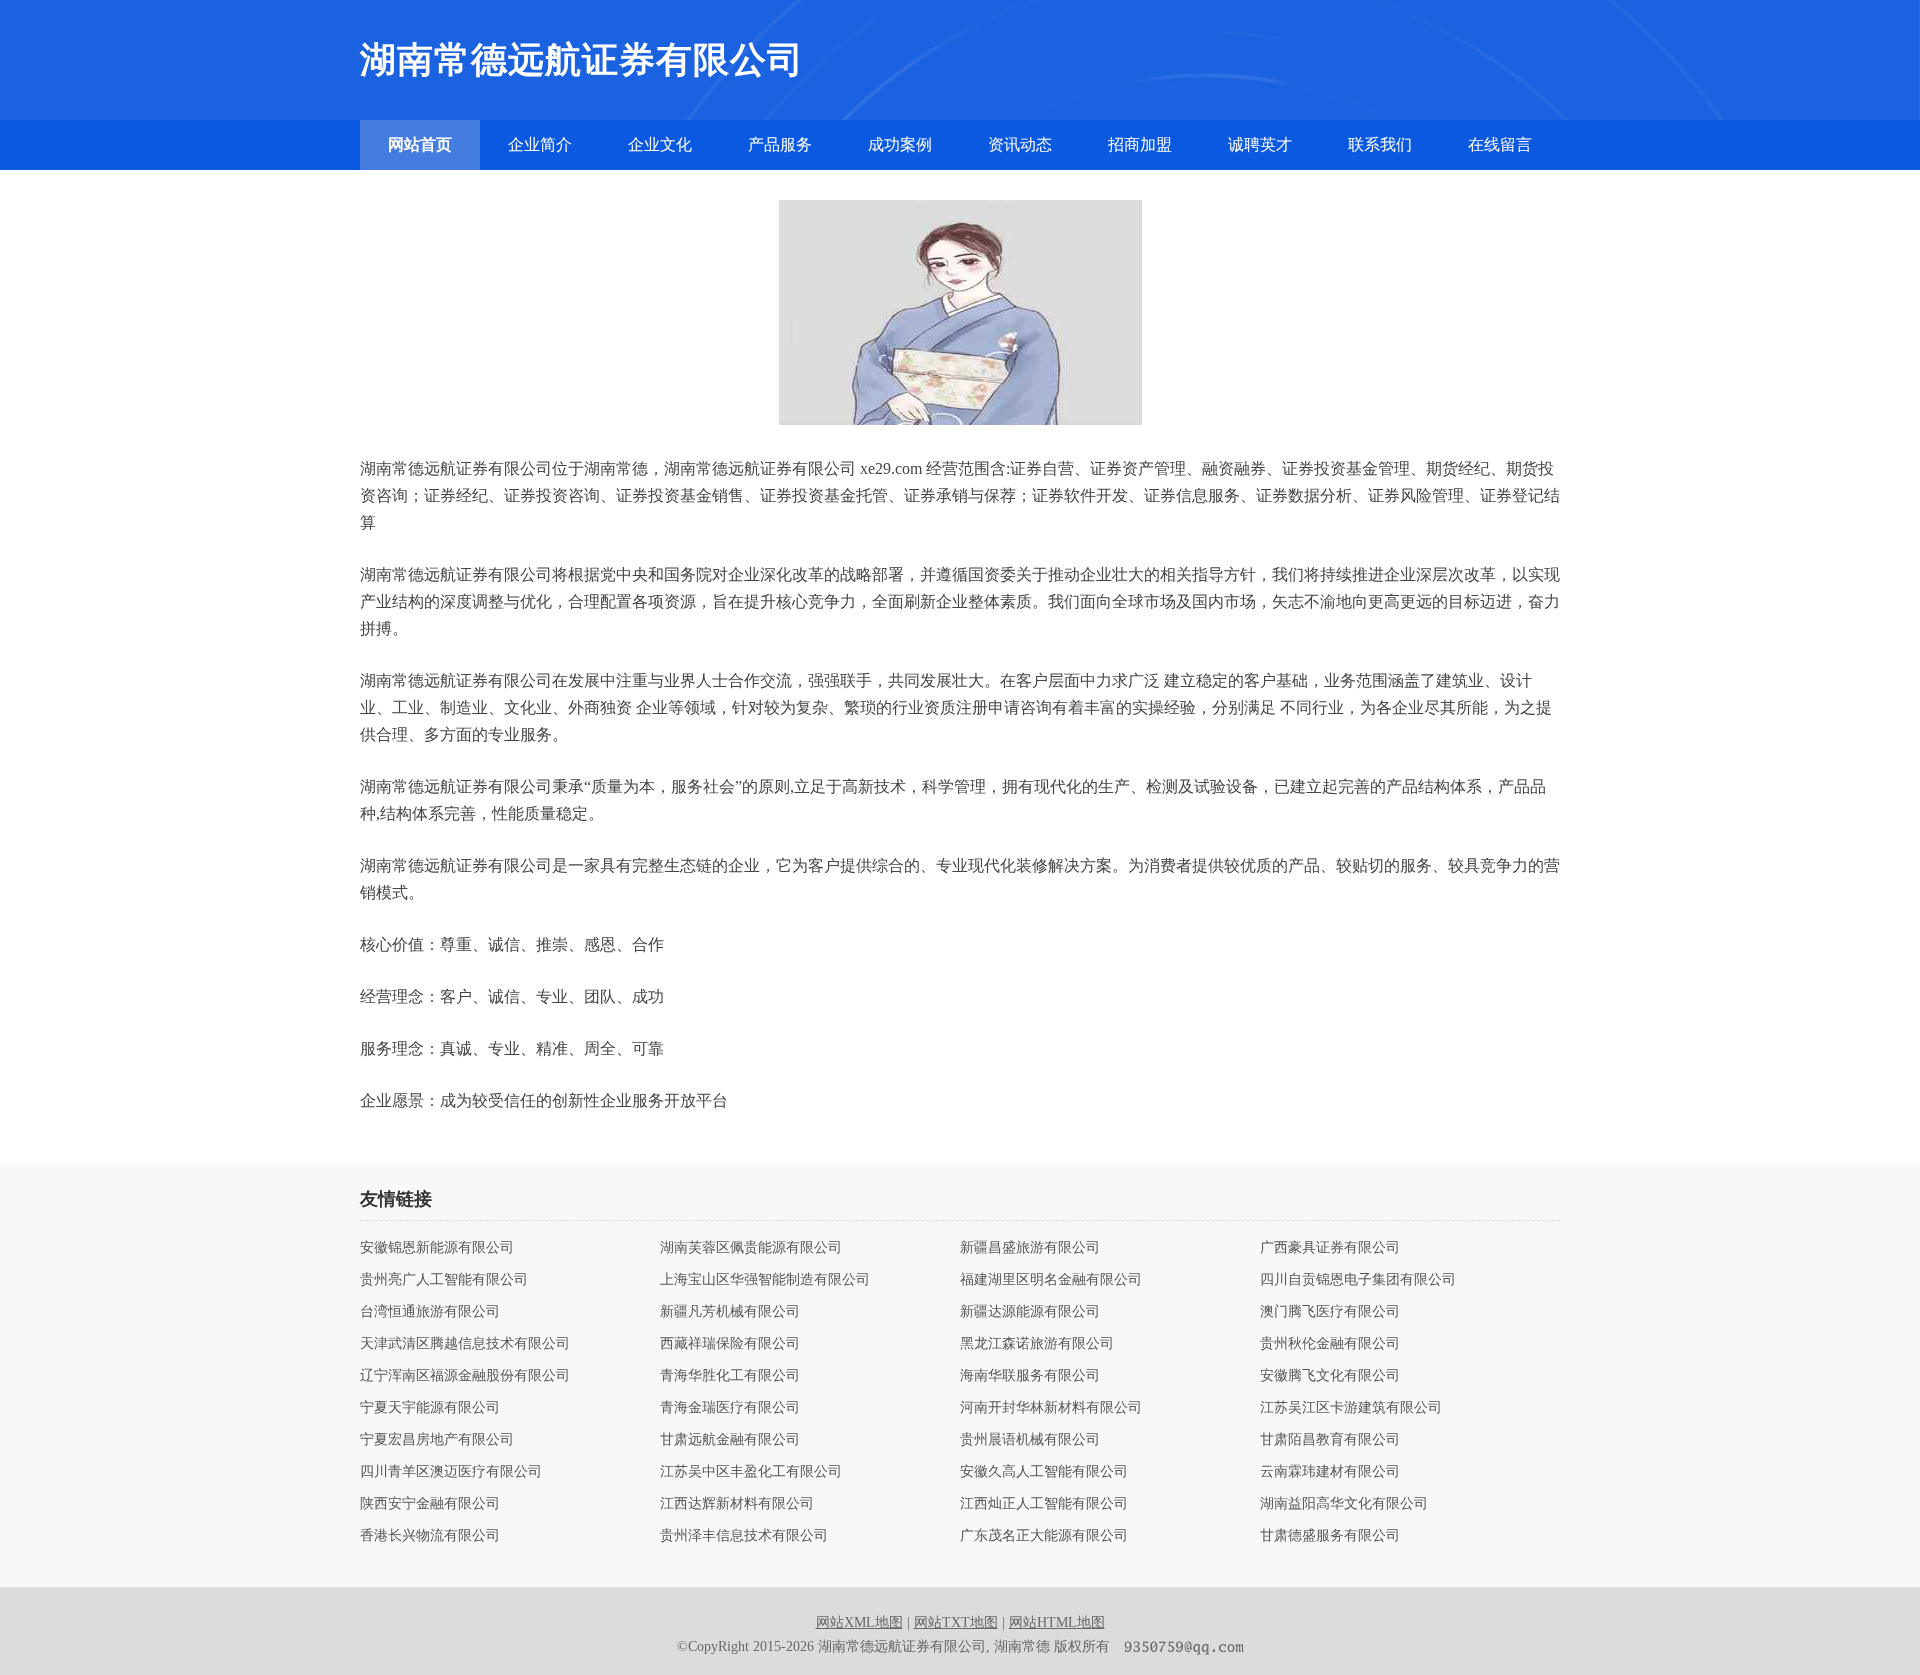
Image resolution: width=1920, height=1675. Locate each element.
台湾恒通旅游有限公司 (430, 1312)
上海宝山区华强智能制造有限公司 (765, 1280)
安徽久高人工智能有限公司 (1044, 1472)
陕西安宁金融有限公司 (430, 1504)
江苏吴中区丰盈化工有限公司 (751, 1472)
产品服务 (780, 144)
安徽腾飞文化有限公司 (1330, 1376)
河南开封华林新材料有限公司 (1051, 1408)
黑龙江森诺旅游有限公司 (1037, 1344)
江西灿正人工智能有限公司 (1044, 1504)
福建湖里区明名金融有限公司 (1051, 1280)
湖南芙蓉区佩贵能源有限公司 (751, 1248)
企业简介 (540, 144)
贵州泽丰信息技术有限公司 (744, 1536)
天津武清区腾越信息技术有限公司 (465, 1344)
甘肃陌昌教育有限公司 (1330, 1440)
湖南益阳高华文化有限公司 (1344, 1504)
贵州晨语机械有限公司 (1030, 1440)
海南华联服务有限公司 (1030, 1376)
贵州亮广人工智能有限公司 (444, 1280)
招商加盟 (1140, 144)
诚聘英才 (1260, 144)
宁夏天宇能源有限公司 (430, 1408)
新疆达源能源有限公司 (1030, 1312)
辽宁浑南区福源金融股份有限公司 (465, 1376)
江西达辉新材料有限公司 (737, 1504)
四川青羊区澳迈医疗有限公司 (451, 1472)
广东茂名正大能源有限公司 (1044, 1536)
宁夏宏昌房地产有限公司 (437, 1440)
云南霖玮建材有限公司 (1330, 1472)
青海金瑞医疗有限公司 (730, 1408)
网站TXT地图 (956, 1622)
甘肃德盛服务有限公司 (1330, 1536)
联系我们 (1380, 144)
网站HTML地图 (1057, 1622)
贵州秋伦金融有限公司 (1330, 1344)
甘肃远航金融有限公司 (730, 1440)
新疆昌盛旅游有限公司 (1030, 1248)
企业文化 (660, 144)
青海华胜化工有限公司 (730, 1376)
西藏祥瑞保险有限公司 (730, 1344)
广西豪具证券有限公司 (1330, 1248)
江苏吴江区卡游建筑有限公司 (1351, 1408)
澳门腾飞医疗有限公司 (1330, 1312)
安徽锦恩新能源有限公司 (437, 1248)
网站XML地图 (859, 1622)
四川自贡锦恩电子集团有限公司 (1358, 1280)
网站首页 (420, 144)
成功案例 (900, 144)
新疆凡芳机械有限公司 (730, 1312)
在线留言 (1500, 144)
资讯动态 (1020, 144)
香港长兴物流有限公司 (430, 1536)
